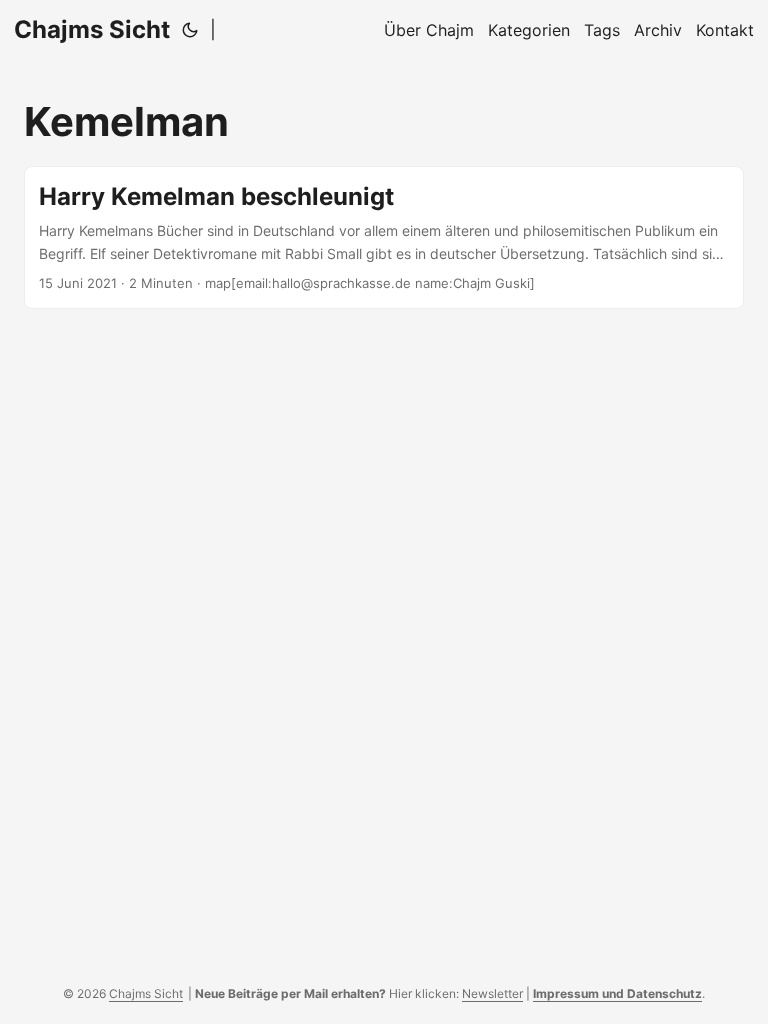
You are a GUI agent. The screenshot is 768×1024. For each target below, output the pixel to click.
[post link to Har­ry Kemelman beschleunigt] (384, 237)
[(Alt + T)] (190, 30)
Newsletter (492, 993)
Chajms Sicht (92, 29)
